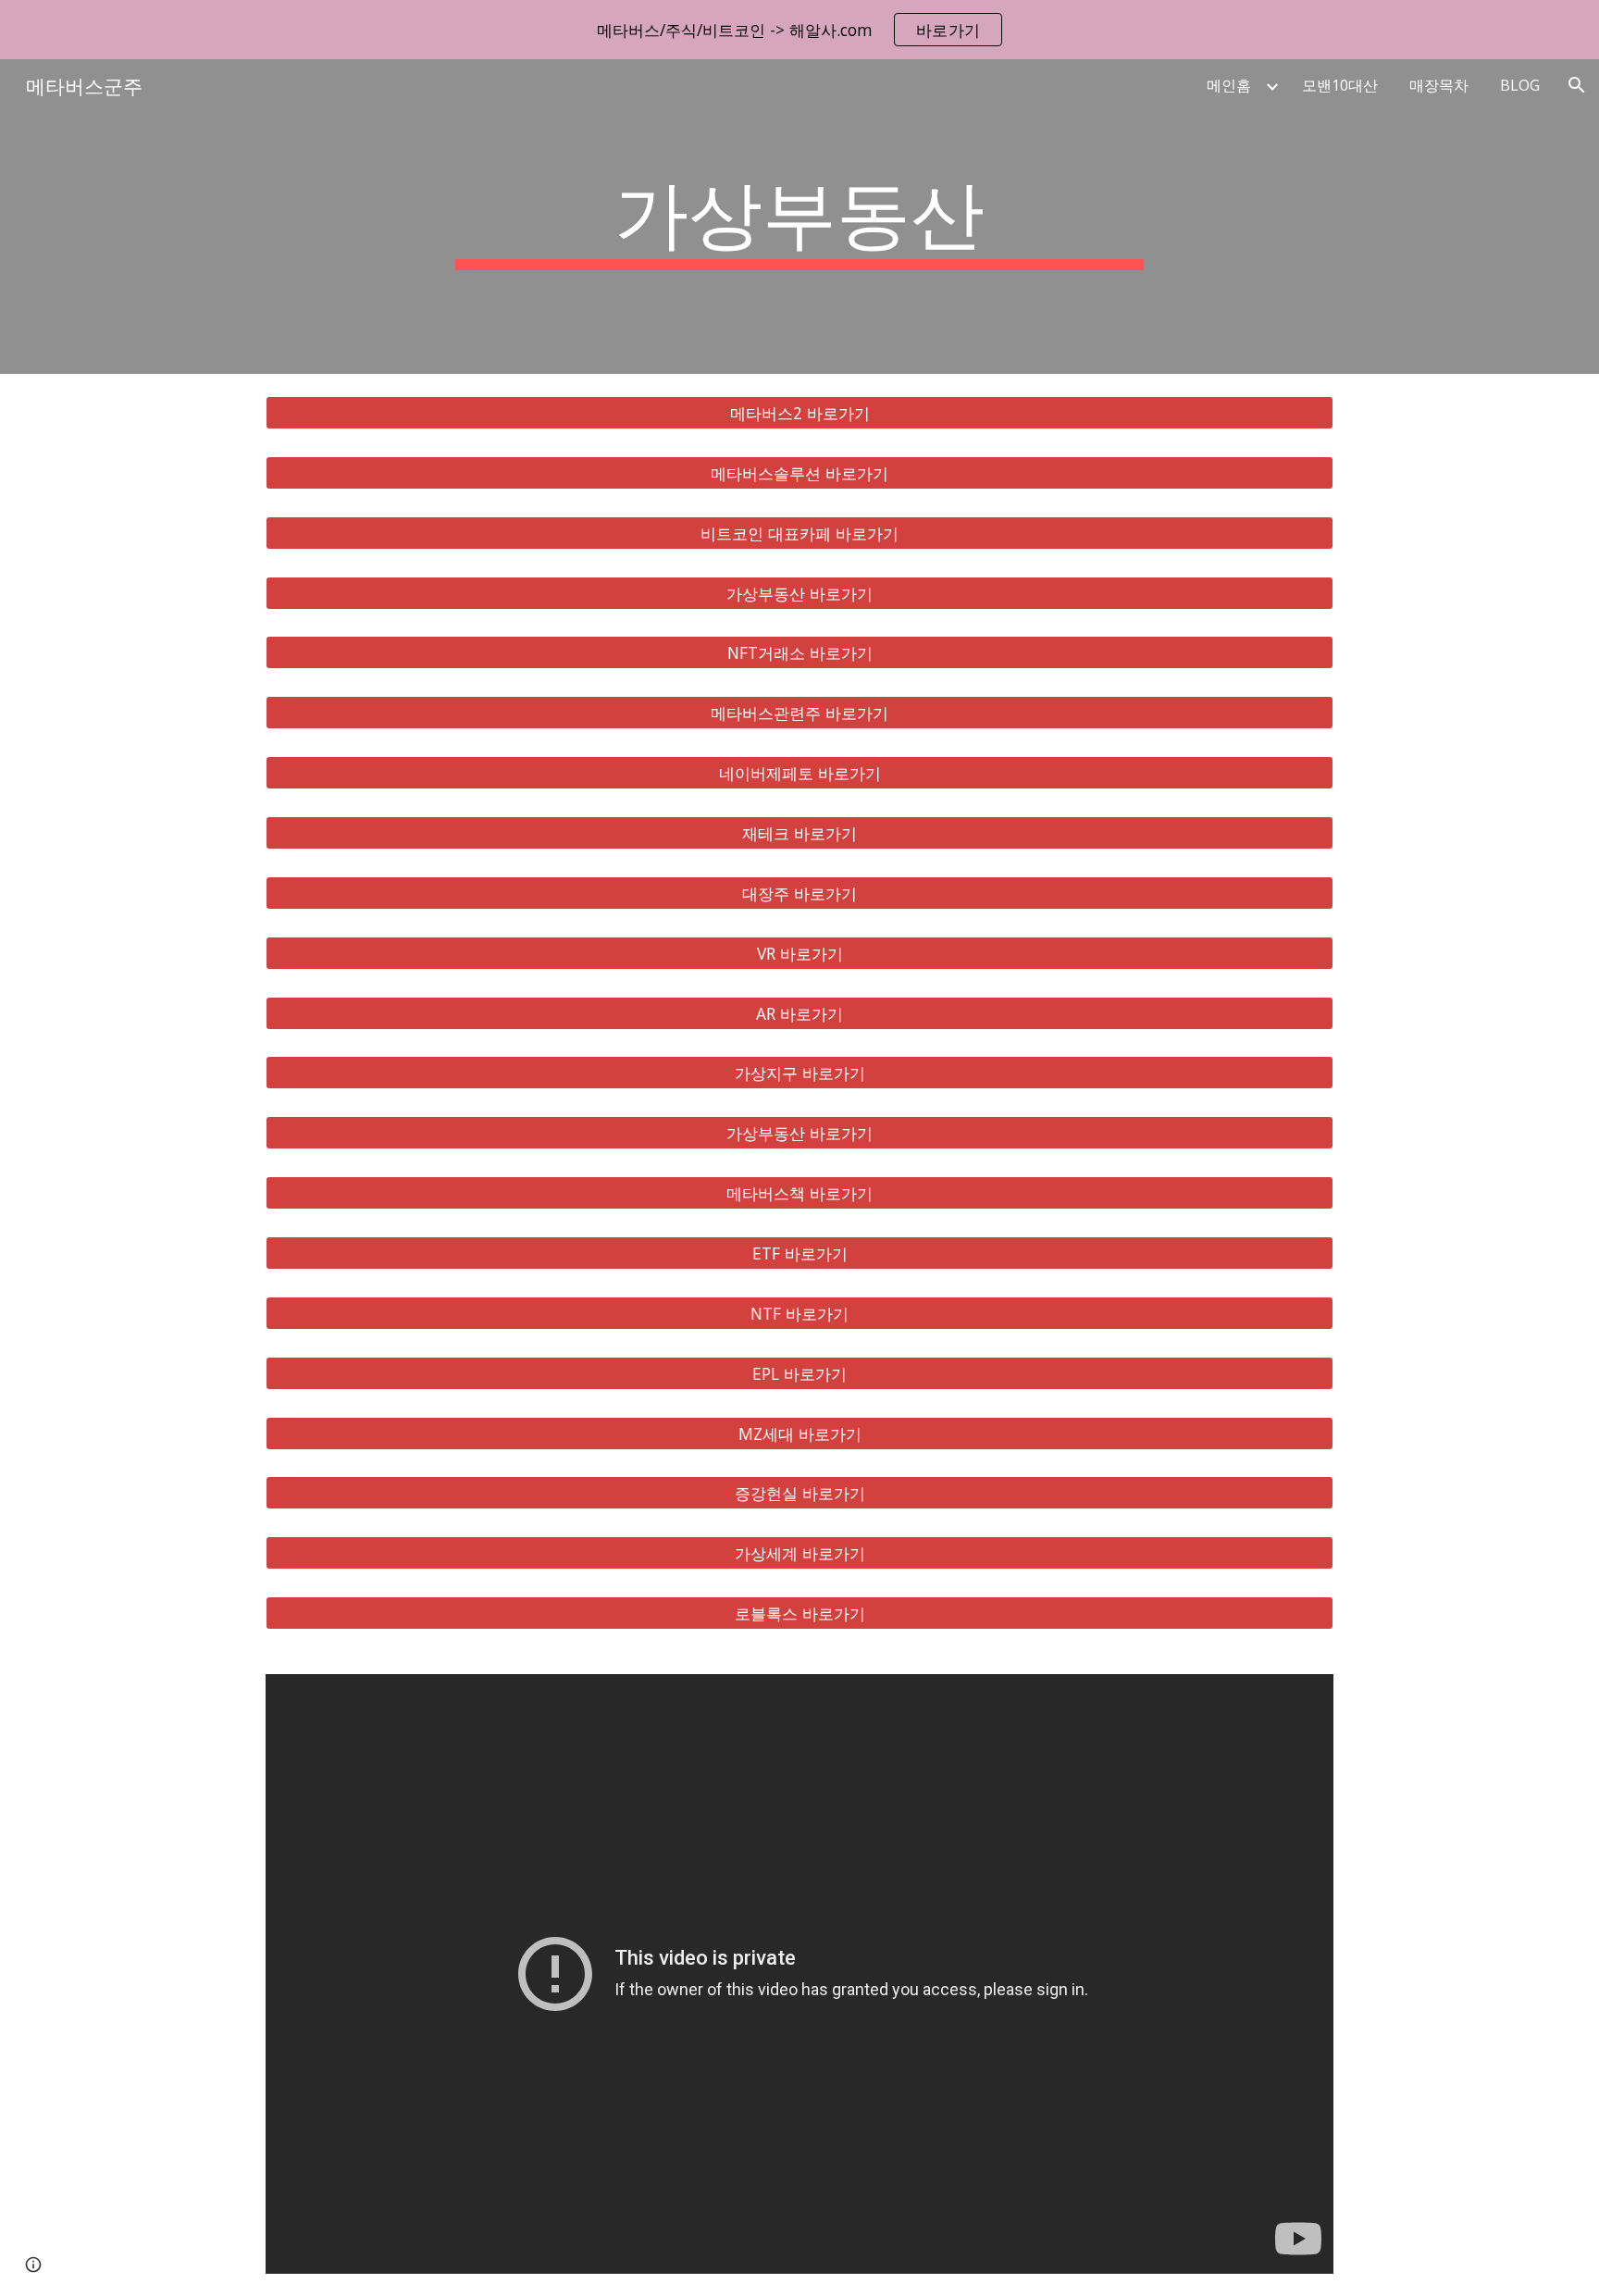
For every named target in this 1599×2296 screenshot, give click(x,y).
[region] (799, 30)
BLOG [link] (1520, 85)
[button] (1577, 85)
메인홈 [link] (1229, 85)
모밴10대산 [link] (1340, 85)
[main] (799, 217)
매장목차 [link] (1439, 85)
